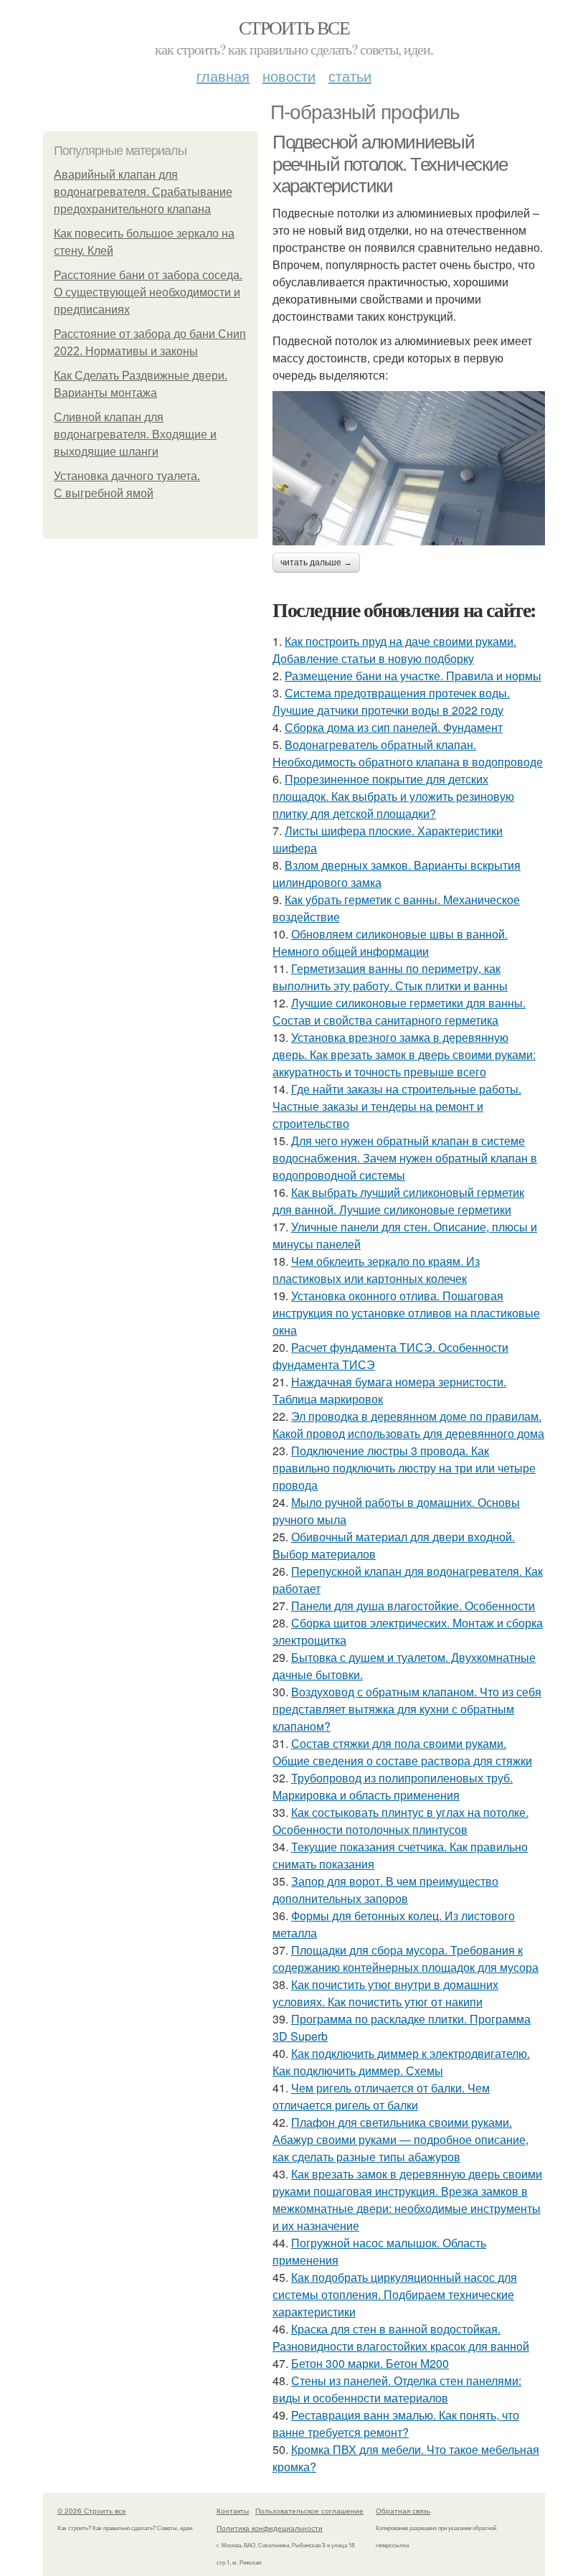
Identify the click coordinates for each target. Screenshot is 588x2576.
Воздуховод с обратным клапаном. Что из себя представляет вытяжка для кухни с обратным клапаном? (407, 1709)
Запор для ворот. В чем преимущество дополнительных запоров (385, 1890)
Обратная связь (403, 2511)
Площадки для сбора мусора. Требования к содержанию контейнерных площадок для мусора (406, 1959)
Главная (223, 76)
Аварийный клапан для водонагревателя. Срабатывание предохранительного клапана (143, 192)
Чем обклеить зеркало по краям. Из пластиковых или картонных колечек (376, 1270)
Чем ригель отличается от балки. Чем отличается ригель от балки (381, 2096)
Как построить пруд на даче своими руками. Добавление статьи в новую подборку (394, 650)
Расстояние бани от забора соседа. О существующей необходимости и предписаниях (148, 292)
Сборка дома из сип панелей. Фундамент (394, 727)
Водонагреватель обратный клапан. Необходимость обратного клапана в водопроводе (408, 753)
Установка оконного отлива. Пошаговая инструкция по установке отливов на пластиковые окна (406, 1313)
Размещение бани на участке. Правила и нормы (413, 676)
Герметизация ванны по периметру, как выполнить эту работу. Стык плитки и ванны (390, 977)
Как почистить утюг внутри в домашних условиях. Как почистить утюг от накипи (385, 1993)
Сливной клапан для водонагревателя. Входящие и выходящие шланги (135, 434)
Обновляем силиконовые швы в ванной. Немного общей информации (390, 943)
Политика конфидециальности (270, 2528)
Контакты (233, 2511)
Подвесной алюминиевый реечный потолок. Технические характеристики (390, 164)
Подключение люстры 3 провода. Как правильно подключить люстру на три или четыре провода (404, 1468)
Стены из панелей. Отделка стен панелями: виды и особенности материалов (397, 2389)
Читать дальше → (316, 563)
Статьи (350, 76)
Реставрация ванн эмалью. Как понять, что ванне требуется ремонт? (396, 2424)
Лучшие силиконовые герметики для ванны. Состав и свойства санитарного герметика (399, 1011)
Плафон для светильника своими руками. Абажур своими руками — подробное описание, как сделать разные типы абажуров (400, 2139)
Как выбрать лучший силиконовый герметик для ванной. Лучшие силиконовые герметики (398, 1201)
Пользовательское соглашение (309, 2511)
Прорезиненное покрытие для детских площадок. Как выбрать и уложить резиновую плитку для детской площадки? (393, 796)
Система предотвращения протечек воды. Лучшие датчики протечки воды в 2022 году (391, 701)
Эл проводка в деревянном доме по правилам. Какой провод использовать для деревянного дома (408, 1425)
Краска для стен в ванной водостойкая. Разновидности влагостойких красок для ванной (401, 2337)
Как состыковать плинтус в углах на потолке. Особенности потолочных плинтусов (400, 1821)
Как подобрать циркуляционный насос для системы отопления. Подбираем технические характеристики (395, 2294)
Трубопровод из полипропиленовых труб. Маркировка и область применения (393, 1786)
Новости (289, 76)
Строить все (294, 27)
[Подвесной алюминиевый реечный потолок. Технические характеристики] (409, 468)
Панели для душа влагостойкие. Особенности (413, 1606)
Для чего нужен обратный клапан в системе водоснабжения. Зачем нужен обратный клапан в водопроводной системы (405, 1158)
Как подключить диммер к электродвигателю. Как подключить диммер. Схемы (401, 2062)
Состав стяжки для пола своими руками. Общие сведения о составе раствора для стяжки (402, 1752)
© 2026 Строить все (92, 2511)
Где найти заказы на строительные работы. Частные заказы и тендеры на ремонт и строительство (397, 1106)
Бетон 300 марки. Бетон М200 (370, 2363)
